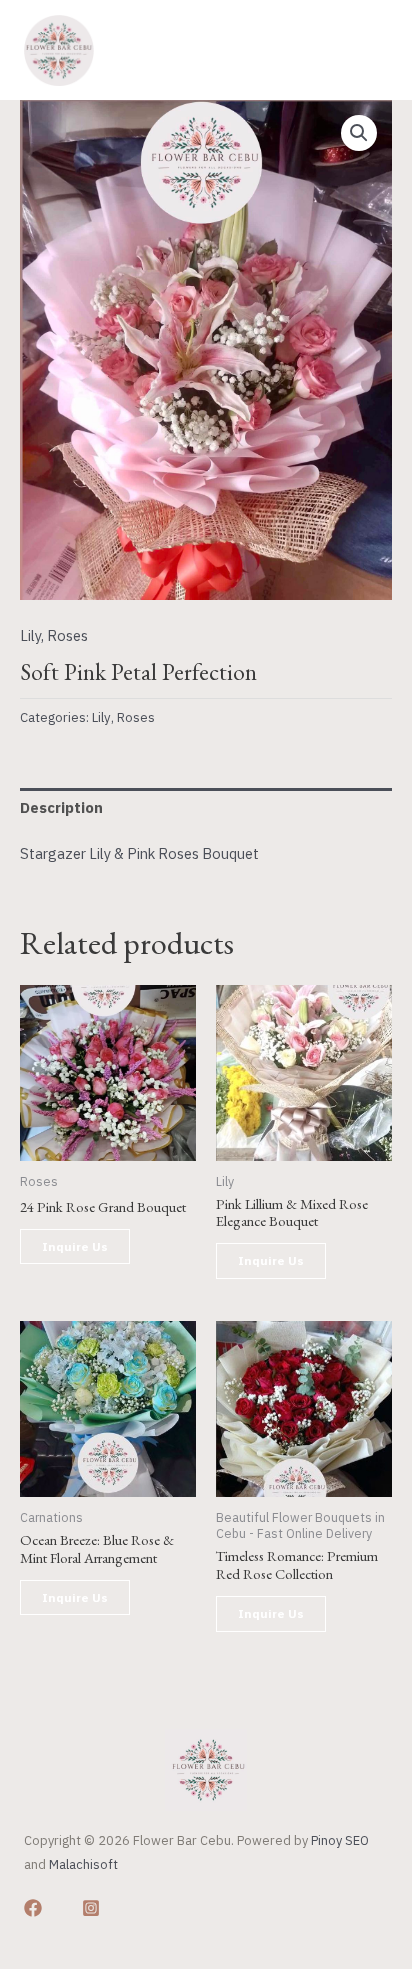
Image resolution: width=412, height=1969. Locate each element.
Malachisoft (83, 1864)
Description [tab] (61, 807)
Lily (30, 635)
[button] (359, 133)
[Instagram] (91, 1908)
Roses (67, 635)
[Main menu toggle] (368, 50)
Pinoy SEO (340, 1840)
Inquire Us (75, 1246)
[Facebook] (33, 1908)
